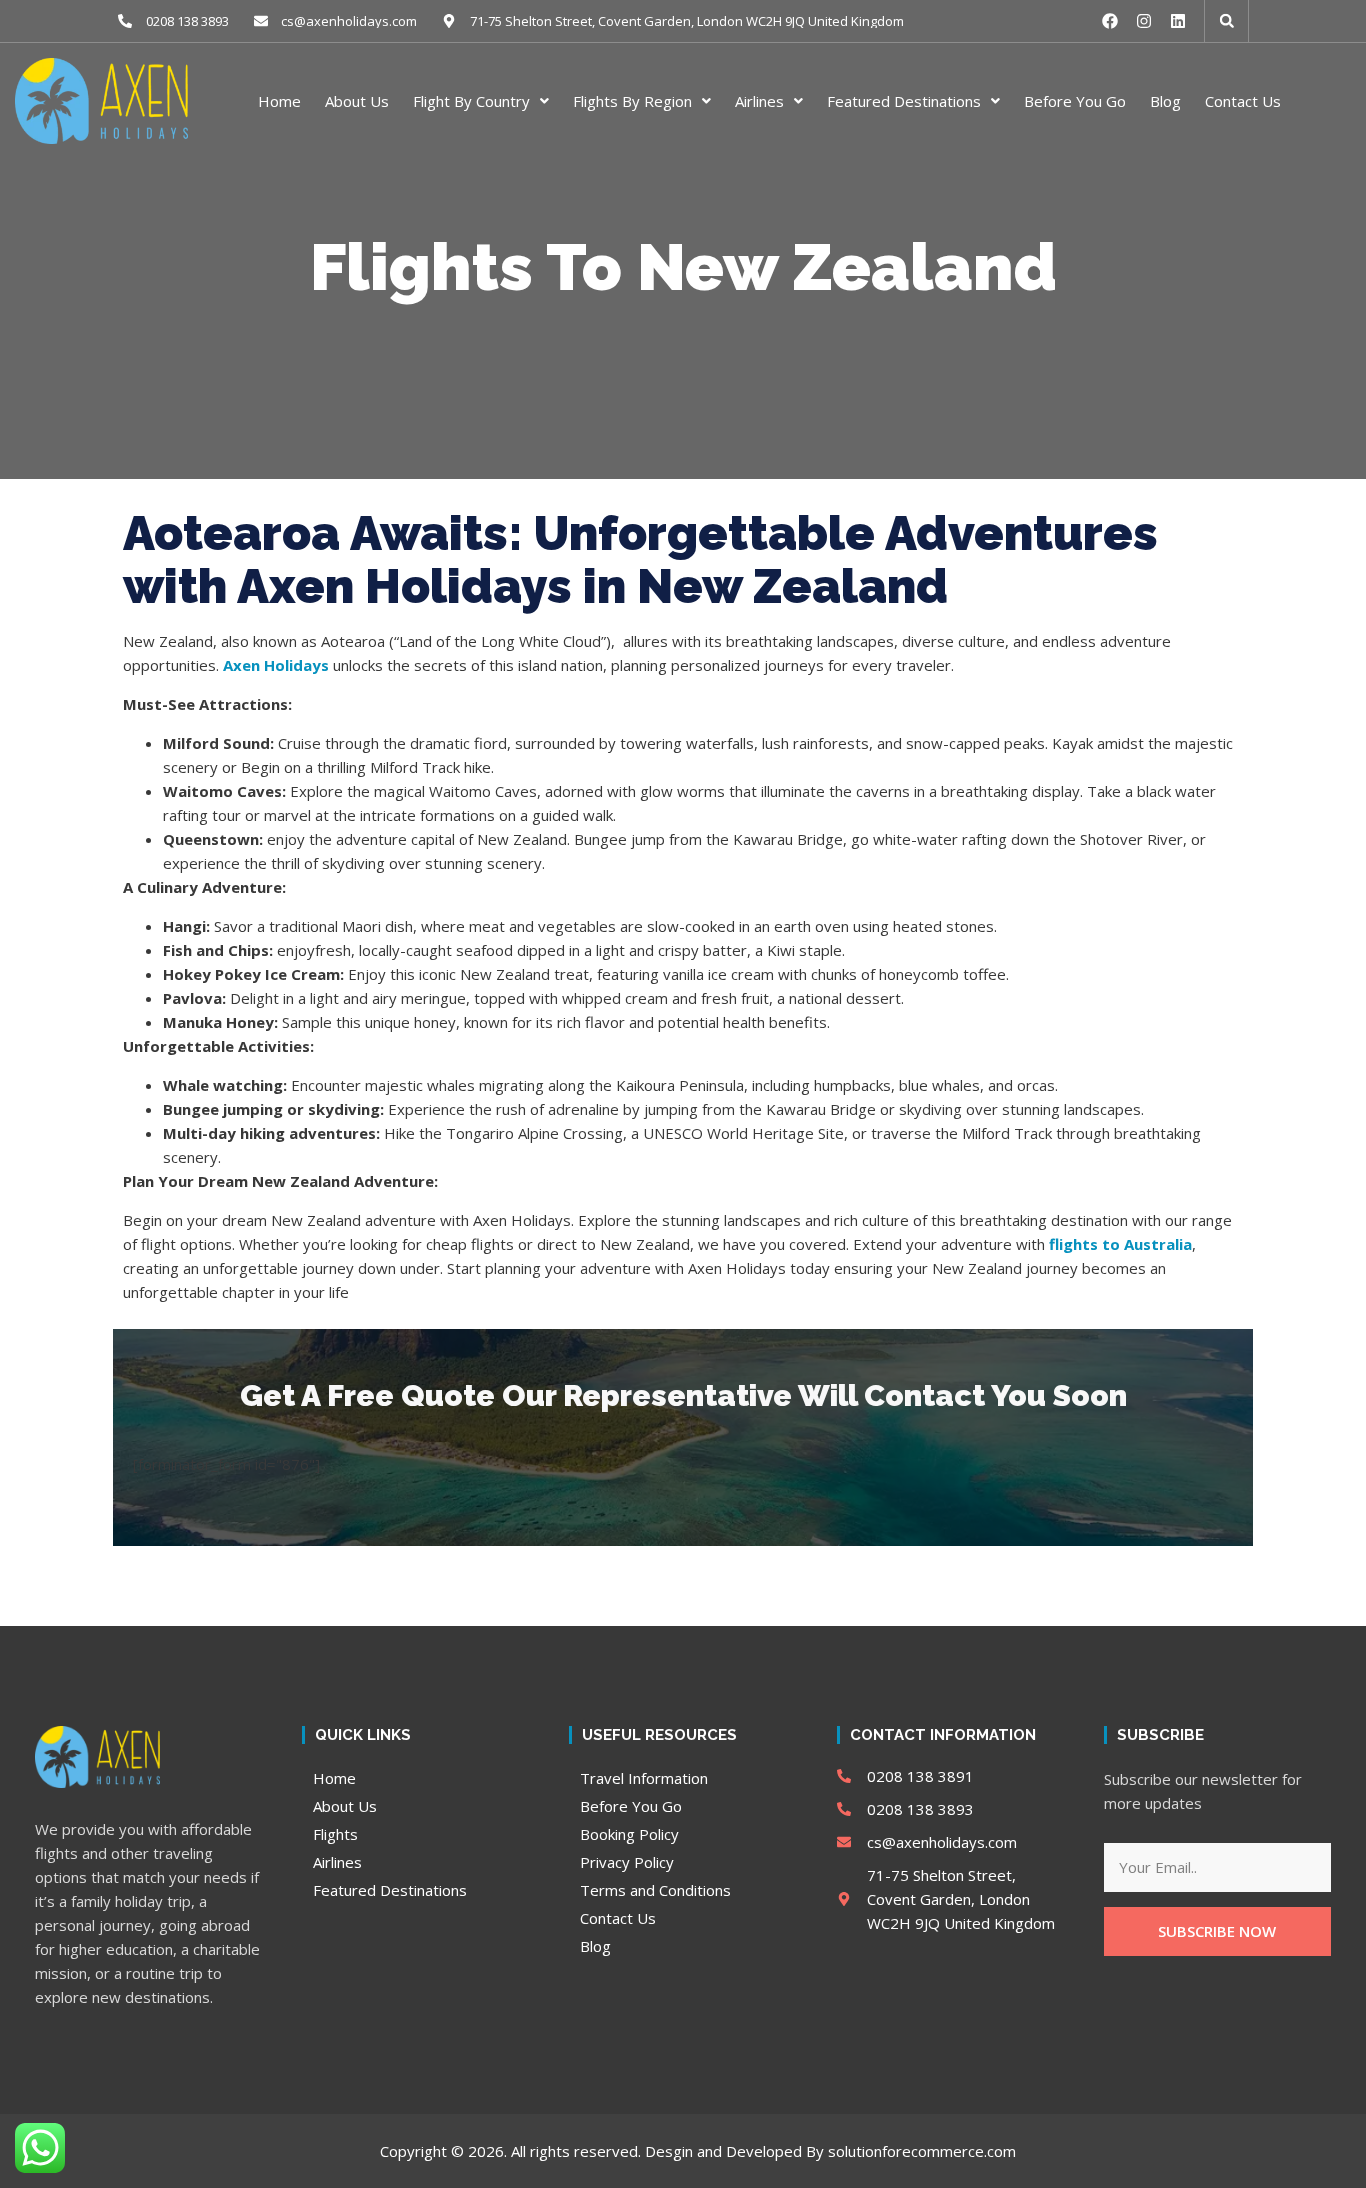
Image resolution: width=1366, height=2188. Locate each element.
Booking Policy (629, 1834)
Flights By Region (632, 101)
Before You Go (1075, 101)
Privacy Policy (627, 1862)
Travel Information (644, 1778)
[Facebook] (1110, 21)
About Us (357, 101)
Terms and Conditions (655, 1890)
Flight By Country (471, 101)
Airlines (759, 101)
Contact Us (1243, 101)
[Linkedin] (1178, 21)
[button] (1227, 21)
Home (279, 101)
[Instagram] (1144, 21)
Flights (335, 1834)
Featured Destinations (904, 101)
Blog (1165, 101)
